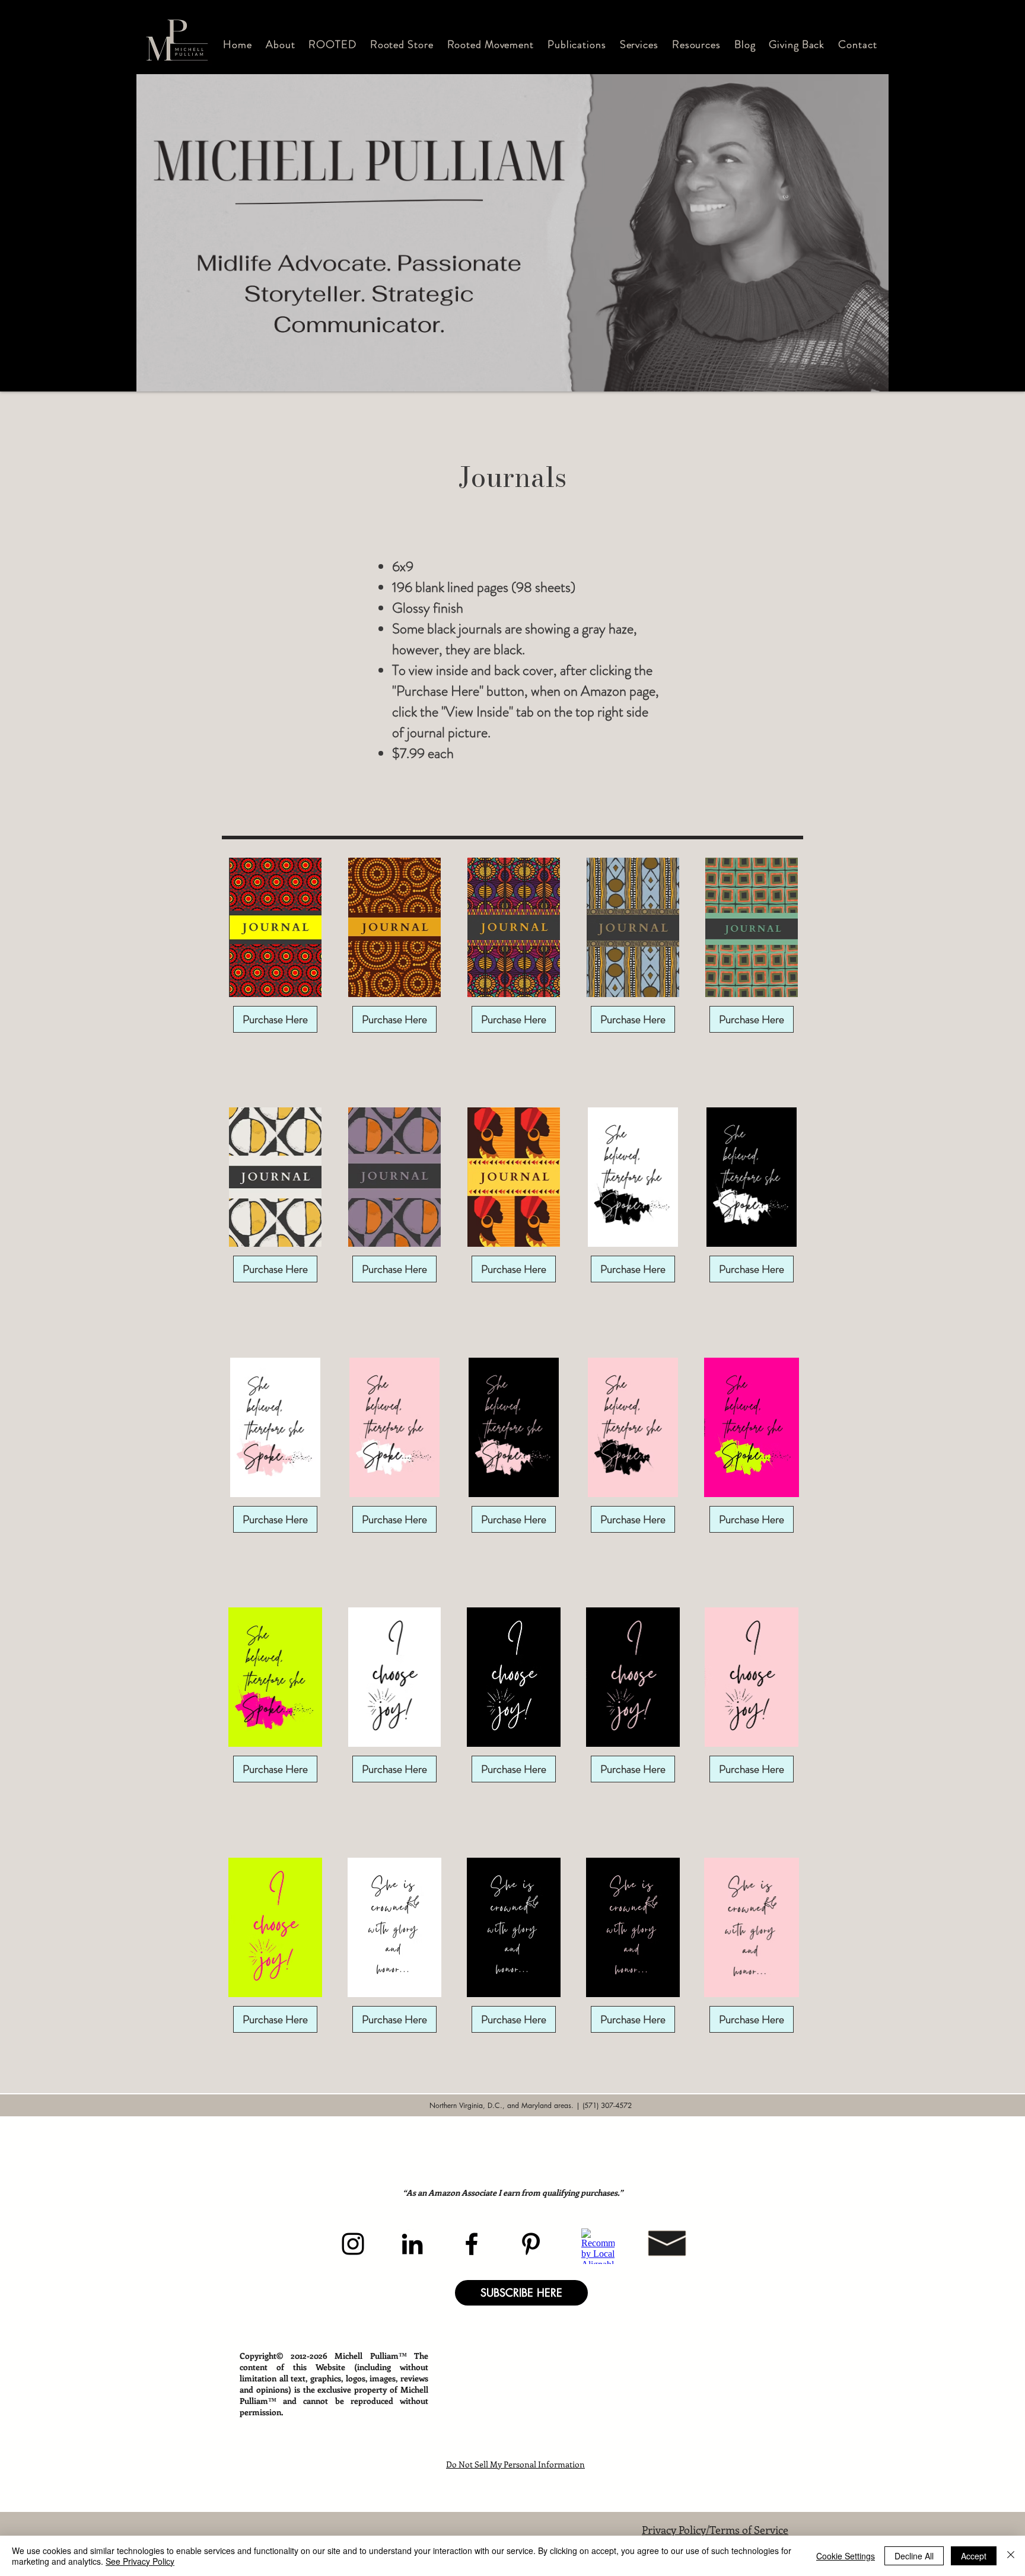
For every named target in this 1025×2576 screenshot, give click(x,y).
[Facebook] (472, 2244)
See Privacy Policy (140, 2561)
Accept (974, 2556)
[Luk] (1011, 2556)
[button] (281, 44)
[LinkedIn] (412, 2244)
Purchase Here (275, 1019)
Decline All (914, 2556)
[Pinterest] (531, 2244)
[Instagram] (353, 2244)
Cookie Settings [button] (846, 2556)
